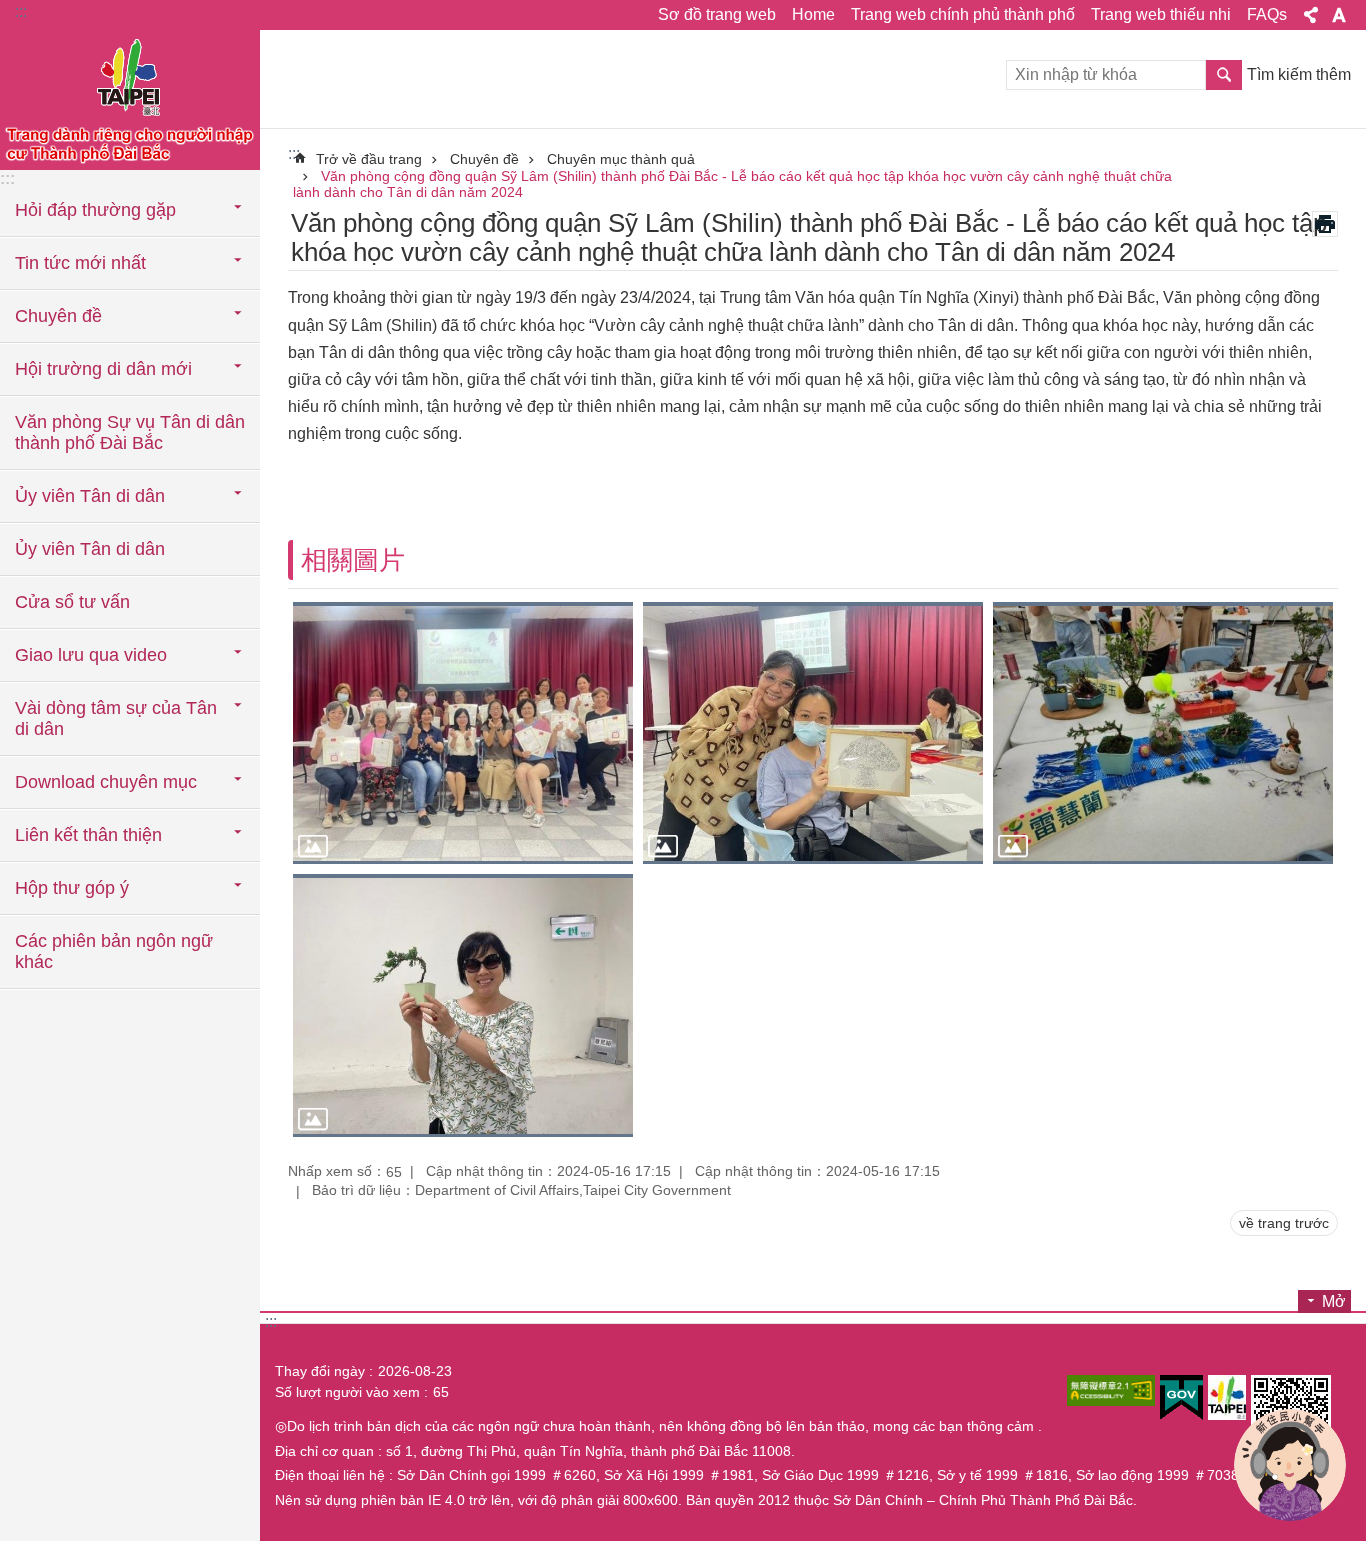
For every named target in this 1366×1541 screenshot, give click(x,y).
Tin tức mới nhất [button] (80, 263)
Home (813, 14)
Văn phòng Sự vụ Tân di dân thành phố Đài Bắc (130, 432)
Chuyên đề (484, 159)
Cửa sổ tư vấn (72, 602)
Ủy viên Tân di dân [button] (90, 496)
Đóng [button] (1311, 15)
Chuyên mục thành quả (621, 159)
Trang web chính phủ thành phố (963, 14)
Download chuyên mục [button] (106, 782)
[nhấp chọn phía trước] (463, 733)
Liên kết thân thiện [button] (88, 835)
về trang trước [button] (1284, 1223)
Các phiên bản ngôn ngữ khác (114, 951)
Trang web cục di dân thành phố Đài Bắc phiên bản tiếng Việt (130, 100)
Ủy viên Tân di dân (90, 549)
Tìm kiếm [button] (1224, 75)
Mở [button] (1334, 1301)
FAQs (1267, 14)
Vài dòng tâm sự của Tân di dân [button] (116, 718)
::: (21, 11)
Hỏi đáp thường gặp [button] (95, 210)
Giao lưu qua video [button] (91, 655)
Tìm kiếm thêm (1299, 74)
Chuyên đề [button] (58, 316)
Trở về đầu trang (369, 159)
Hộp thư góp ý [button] (72, 888)
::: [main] (294, 153)
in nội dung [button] (1325, 224)
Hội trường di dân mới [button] (103, 369)
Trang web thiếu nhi (1161, 14)
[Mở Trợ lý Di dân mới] (1290, 1465)
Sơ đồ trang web (717, 14)
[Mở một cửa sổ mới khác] (1111, 1390)
